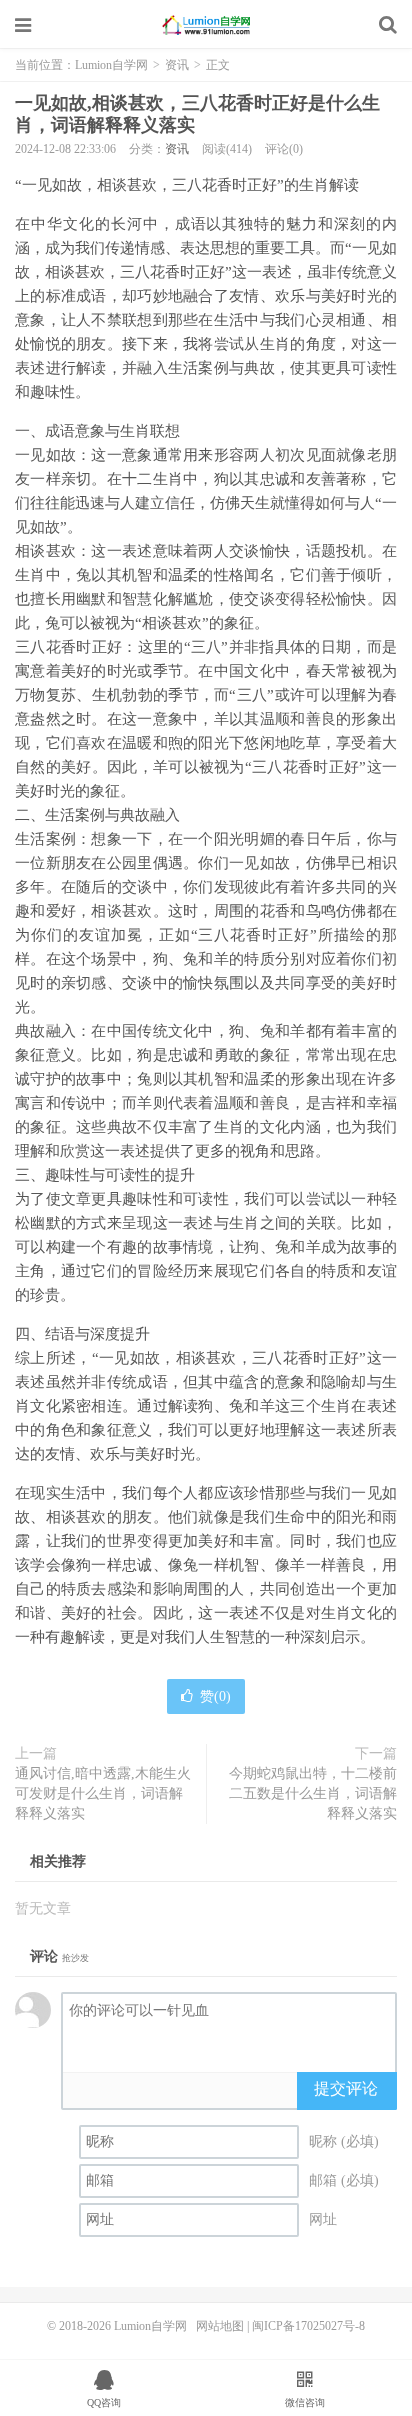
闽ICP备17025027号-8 (308, 2326)
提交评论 (346, 2088)
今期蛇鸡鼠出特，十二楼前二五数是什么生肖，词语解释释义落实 (313, 1793)
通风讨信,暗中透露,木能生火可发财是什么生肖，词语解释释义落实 (103, 1793)
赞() (215, 1696)
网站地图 (220, 2326)
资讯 (177, 65)
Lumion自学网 (206, 25)
